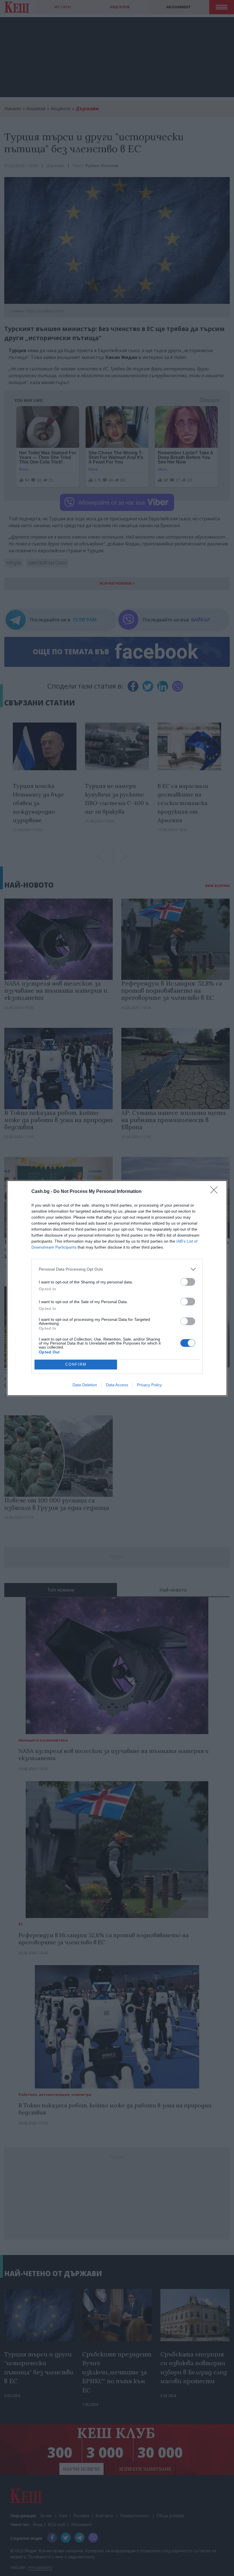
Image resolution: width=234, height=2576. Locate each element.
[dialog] (117, 1288)
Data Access (117, 1385)
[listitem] (117, 1269)
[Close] (216, 1192)
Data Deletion (85, 1385)
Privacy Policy (149, 1385)
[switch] (188, 1282)
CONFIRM (76, 1364)
